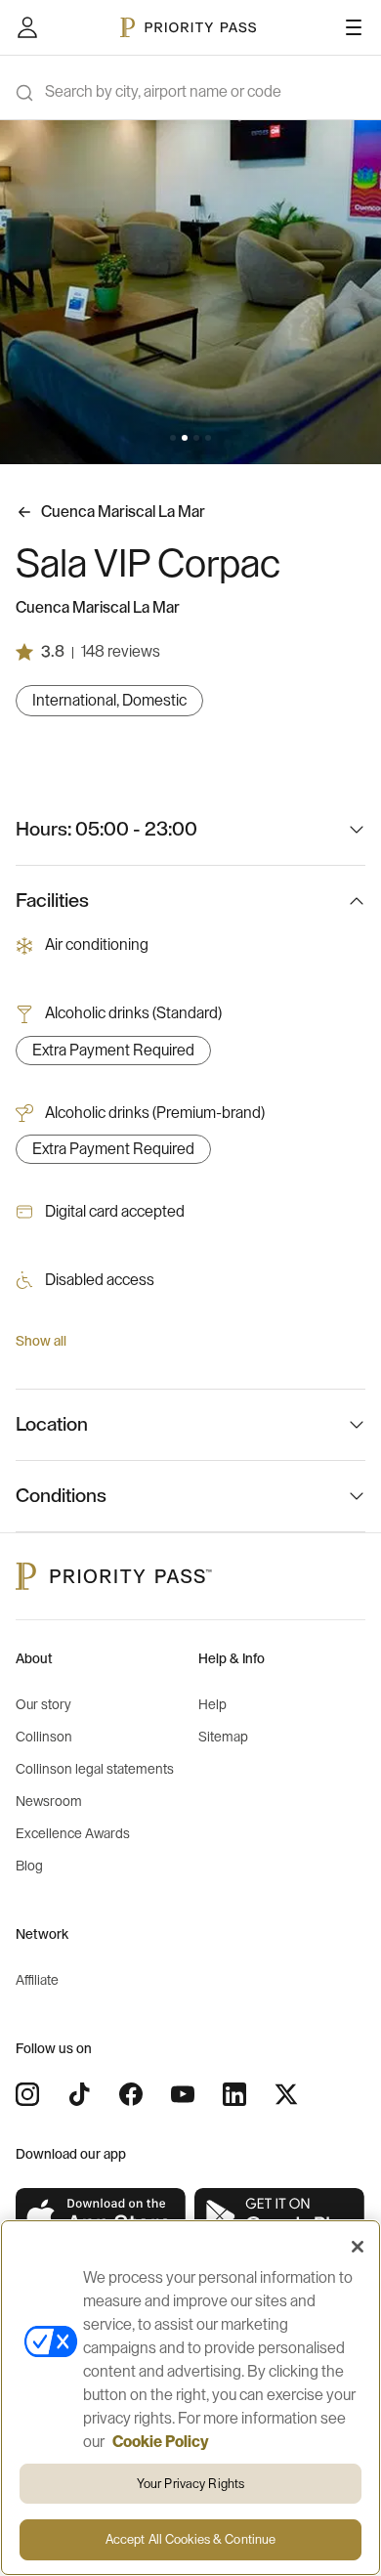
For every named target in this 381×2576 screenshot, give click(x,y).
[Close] (358, 2247)
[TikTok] (79, 2094)
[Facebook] (131, 2094)
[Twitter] (286, 2094)
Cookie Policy (161, 2442)
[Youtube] (183, 2094)
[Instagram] (27, 2094)
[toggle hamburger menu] (354, 27)
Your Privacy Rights (190, 2484)
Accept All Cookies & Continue (191, 2539)
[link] (101, 2217)
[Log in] (27, 27)
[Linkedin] (234, 2094)
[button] (173, 438)
